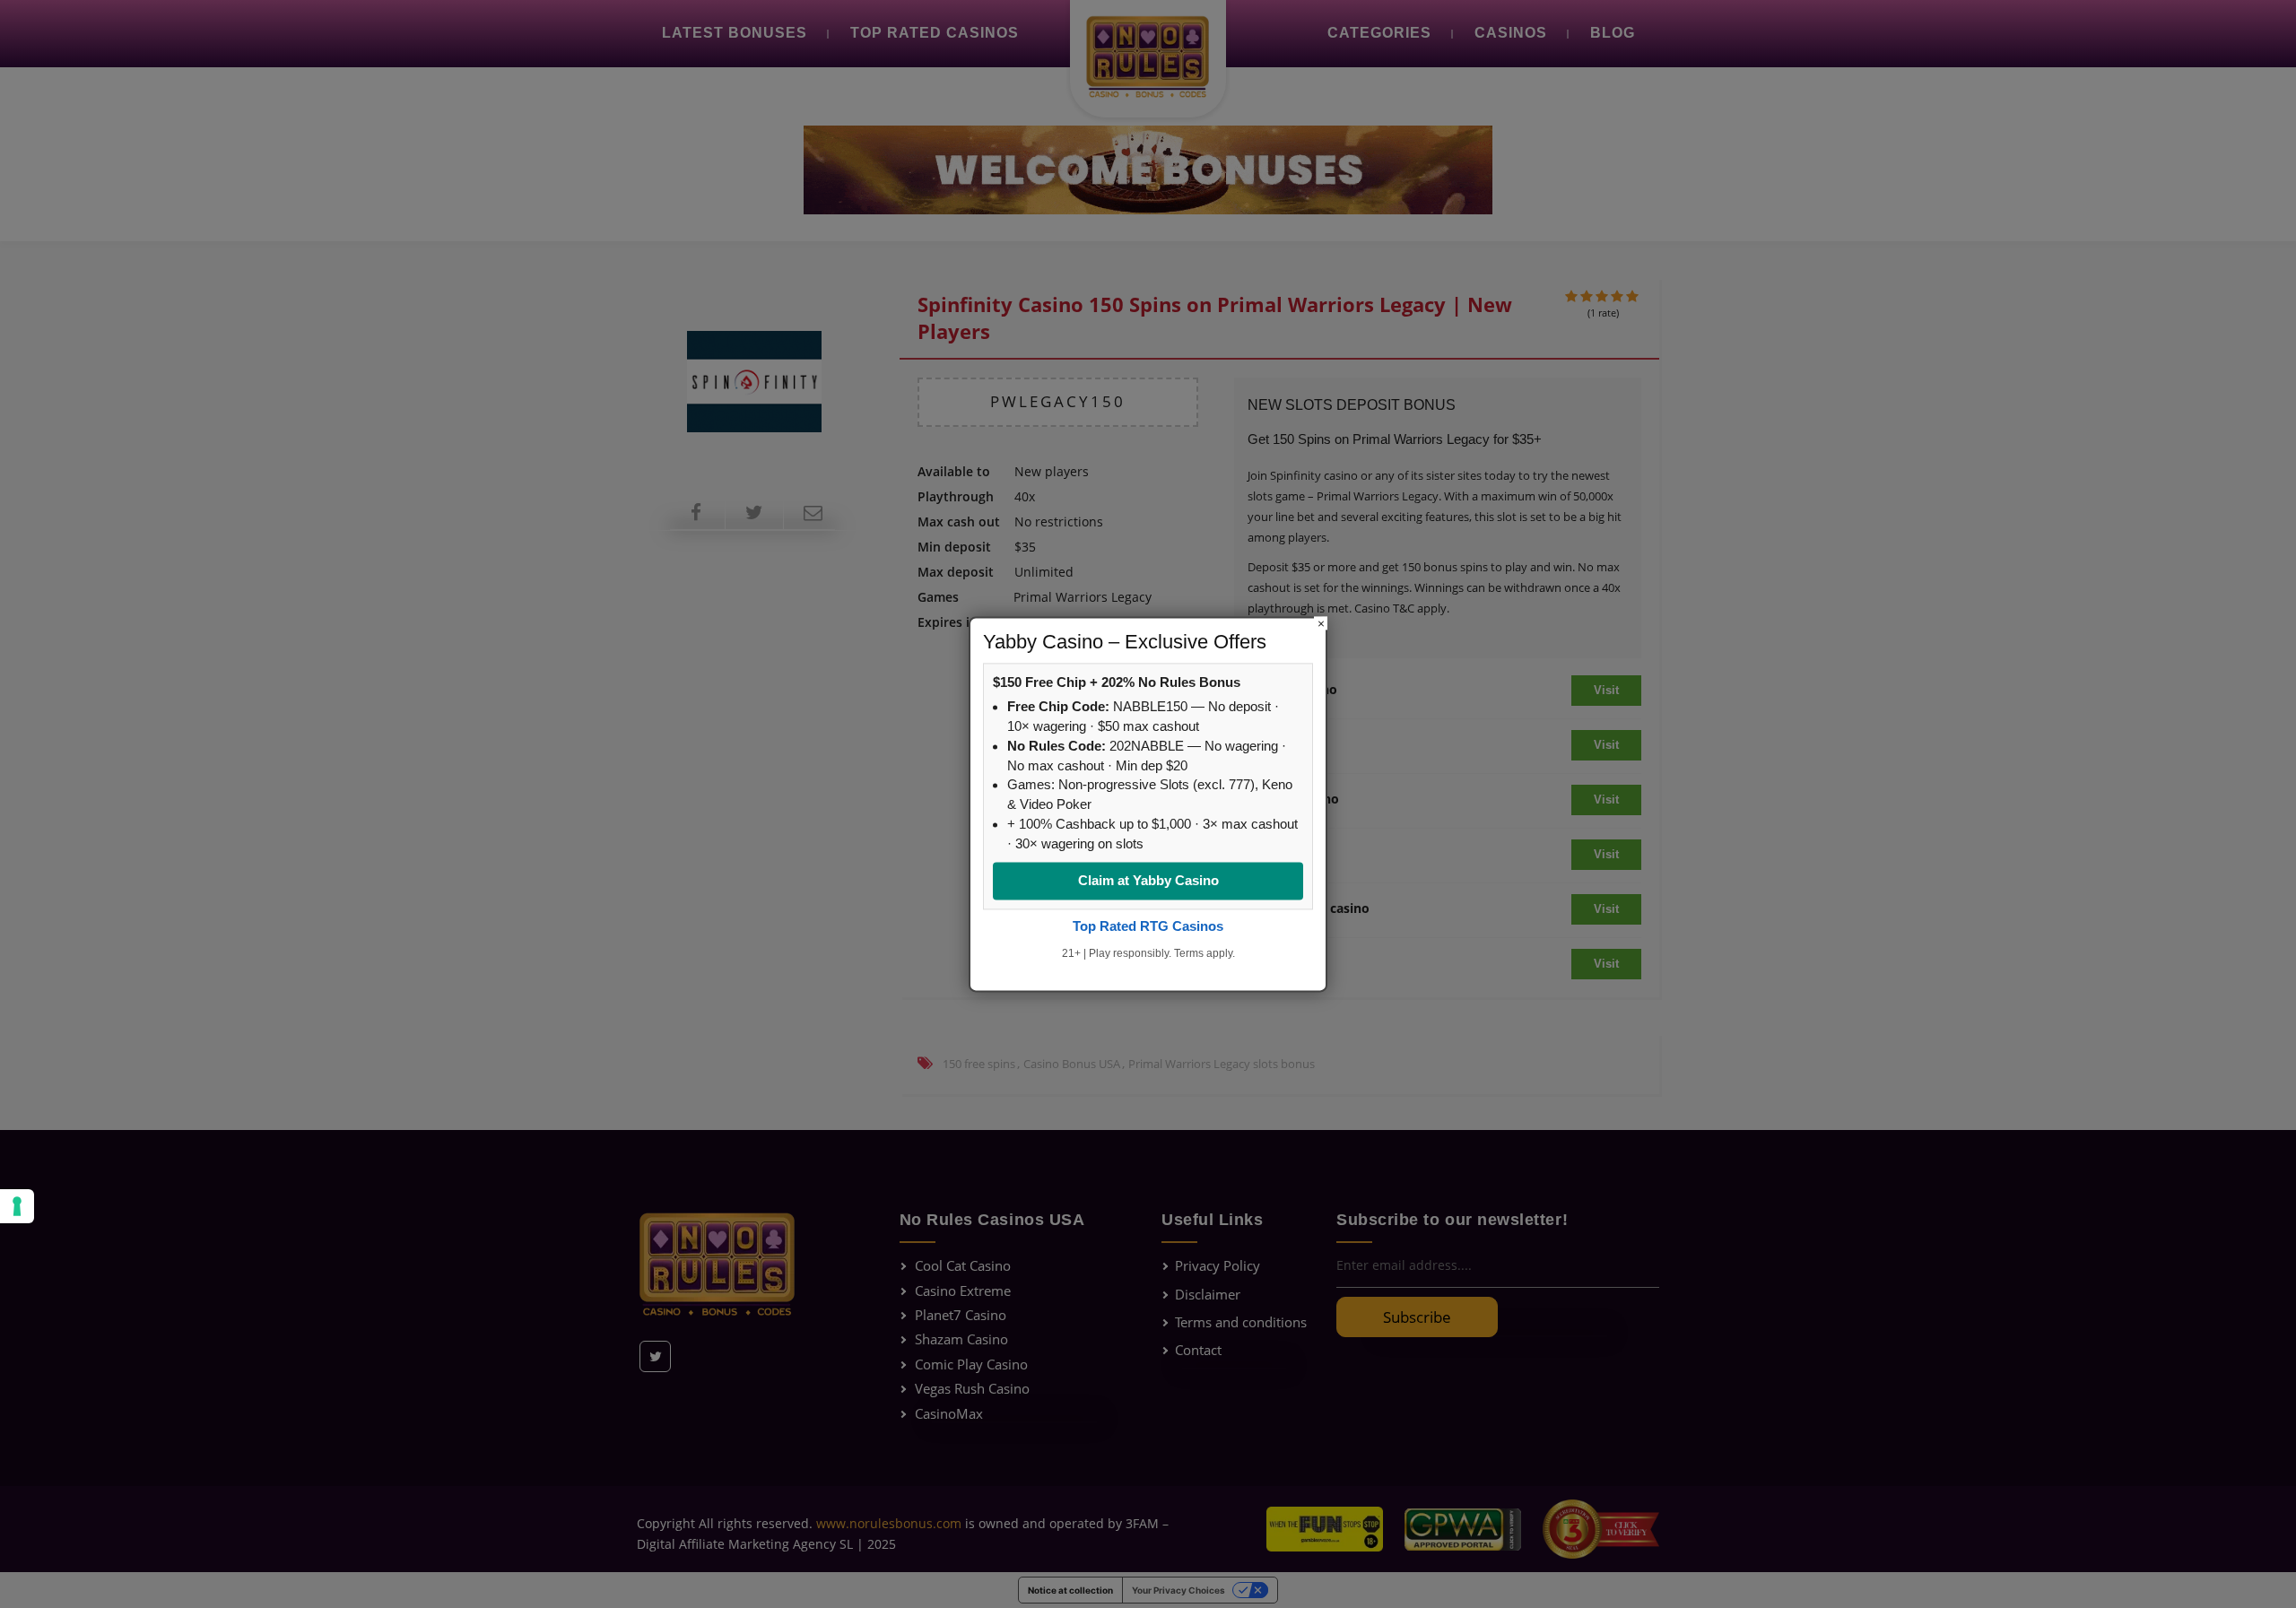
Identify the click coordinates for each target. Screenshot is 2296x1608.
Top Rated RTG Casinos (1148, 926)
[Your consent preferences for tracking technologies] (17, 1206)
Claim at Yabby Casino (1148, 881)
